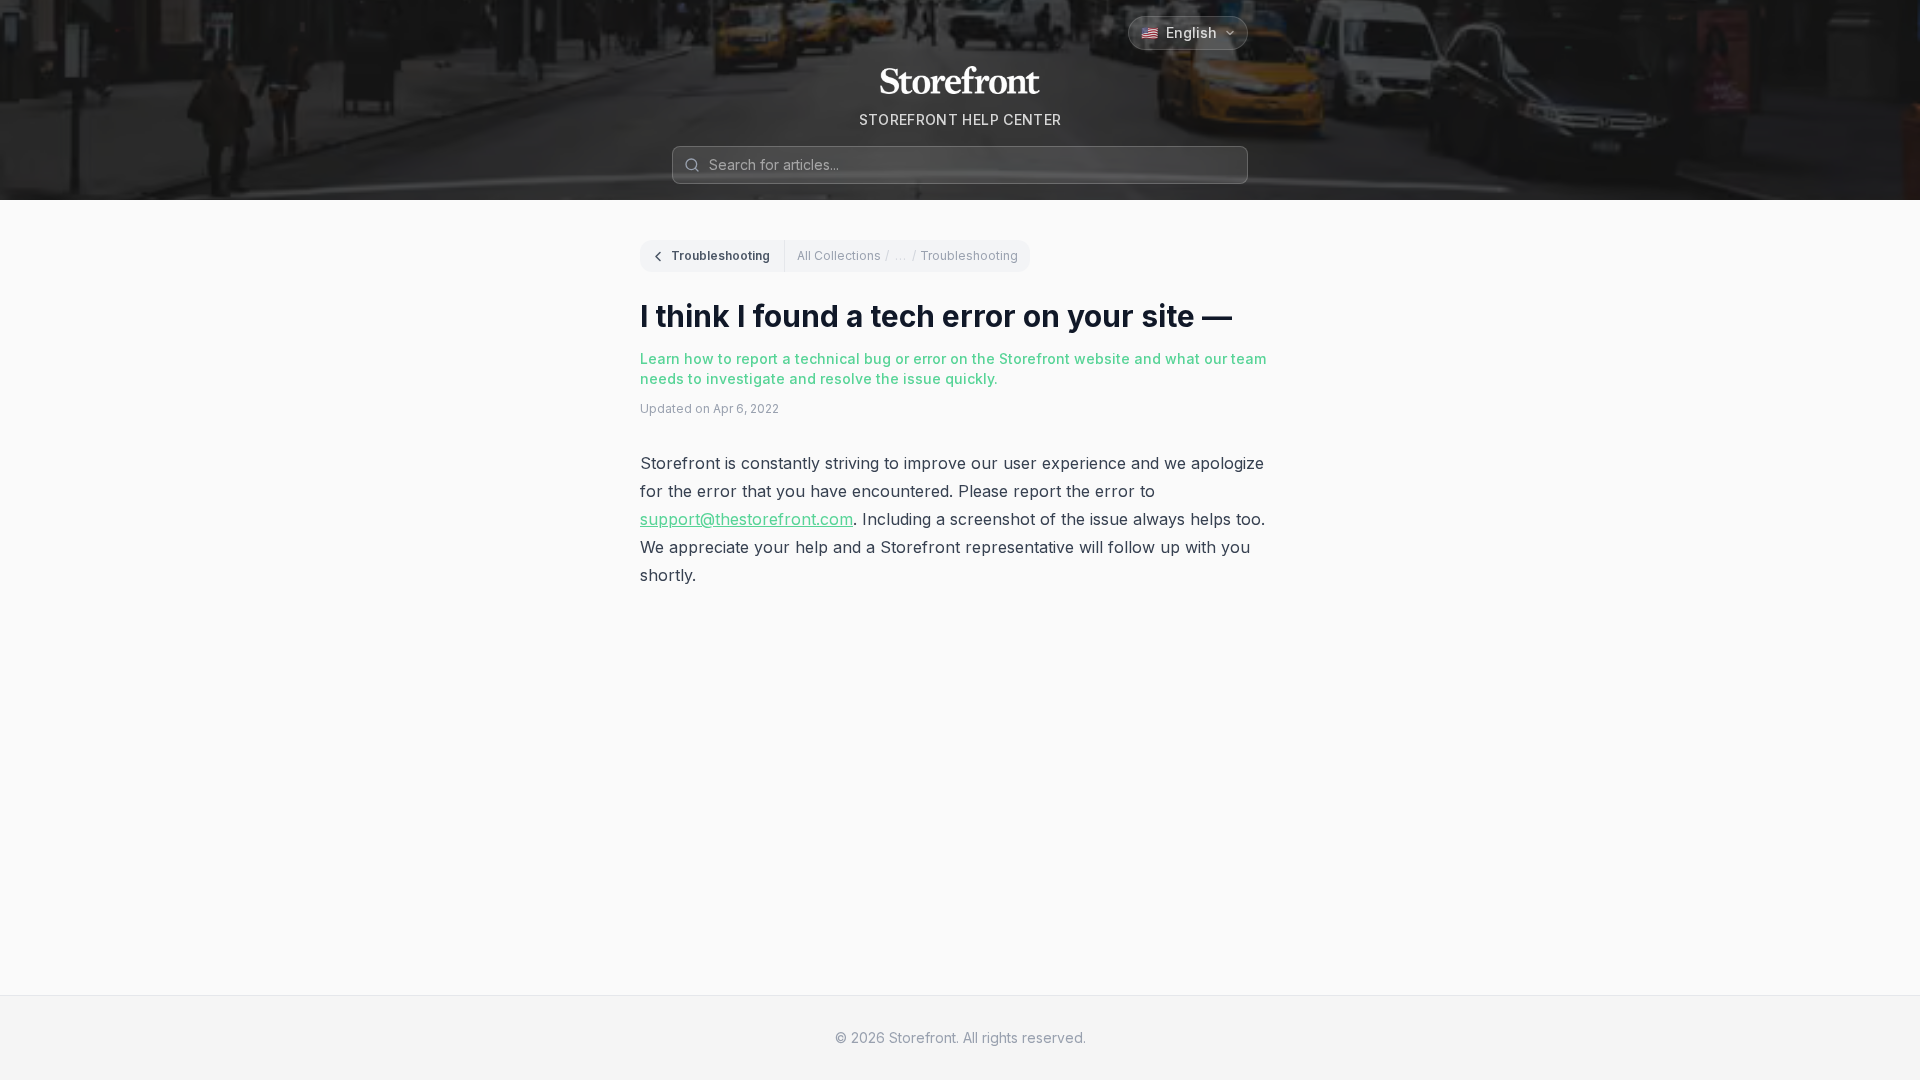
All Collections (839, 255)
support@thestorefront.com (746, 519)
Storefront (922, 1037)
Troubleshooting (720, 255)
